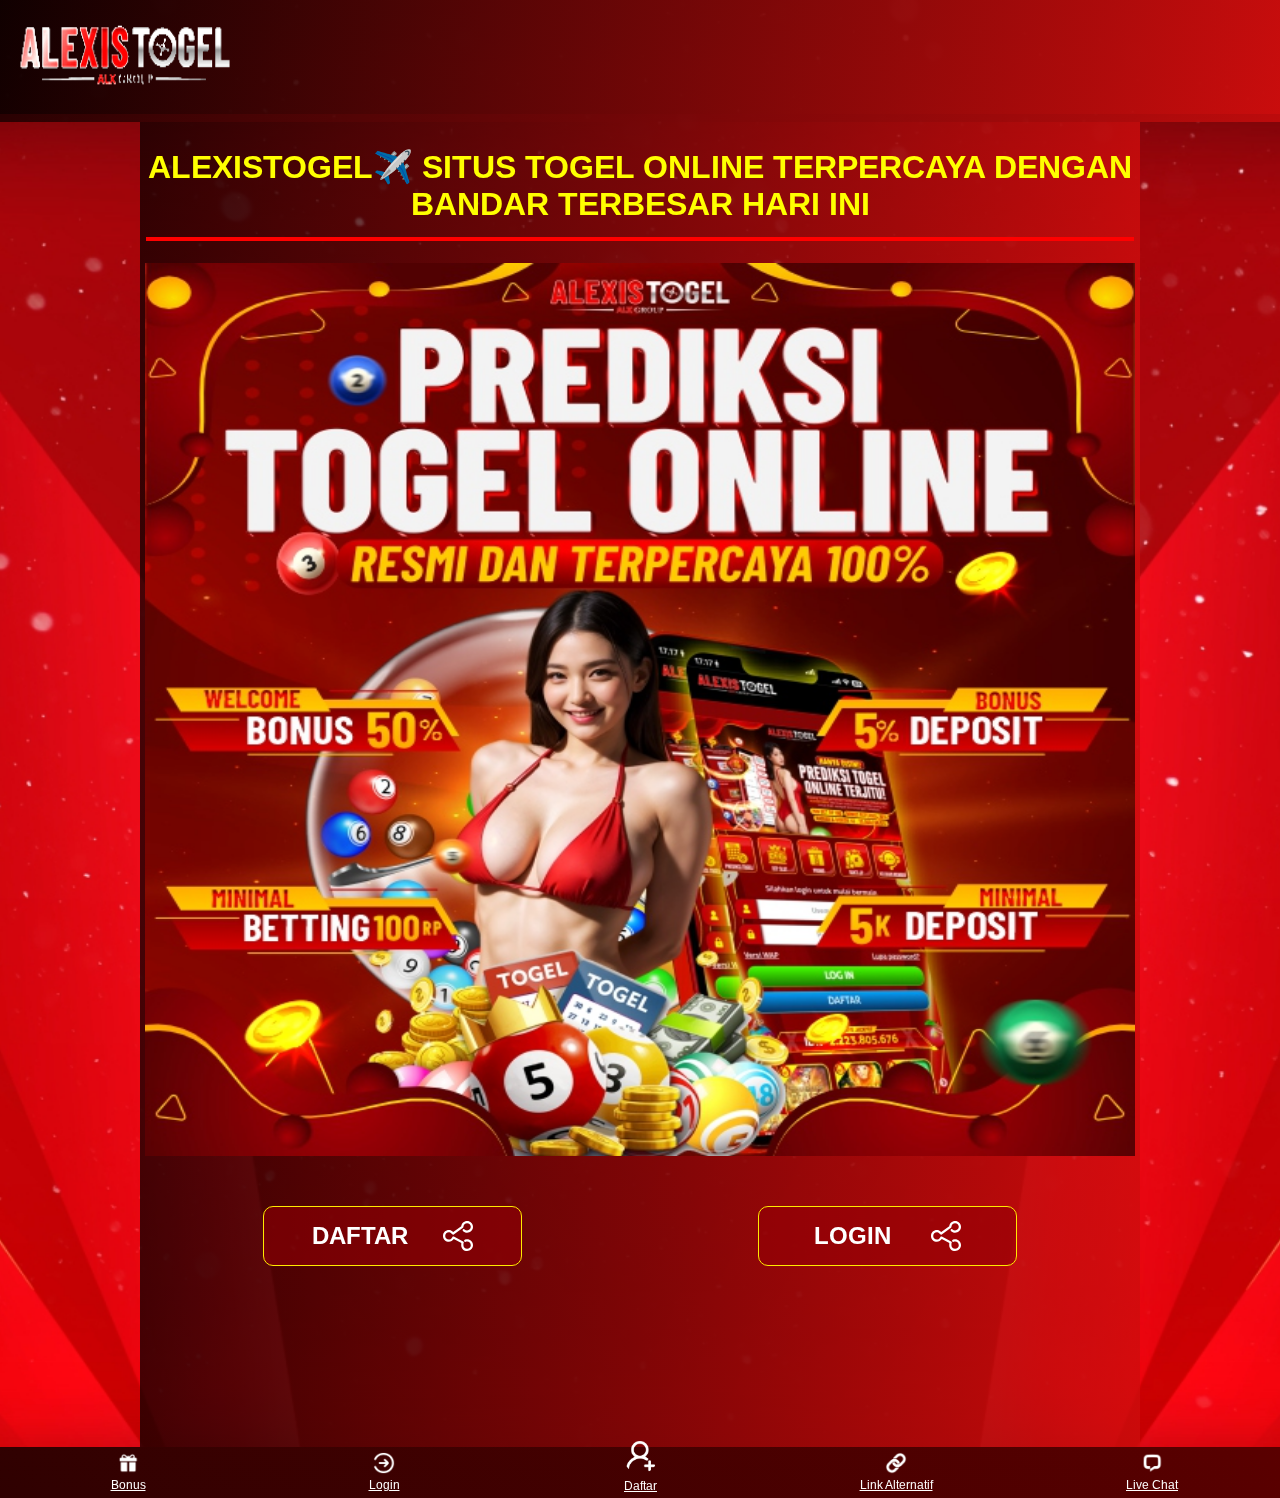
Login (384, 1485)
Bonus (128, 1485)
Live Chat (1152, 1485)
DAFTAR (360, 1235)
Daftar (640, 1485)
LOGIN (852, 1235)
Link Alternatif (896, 1485)
